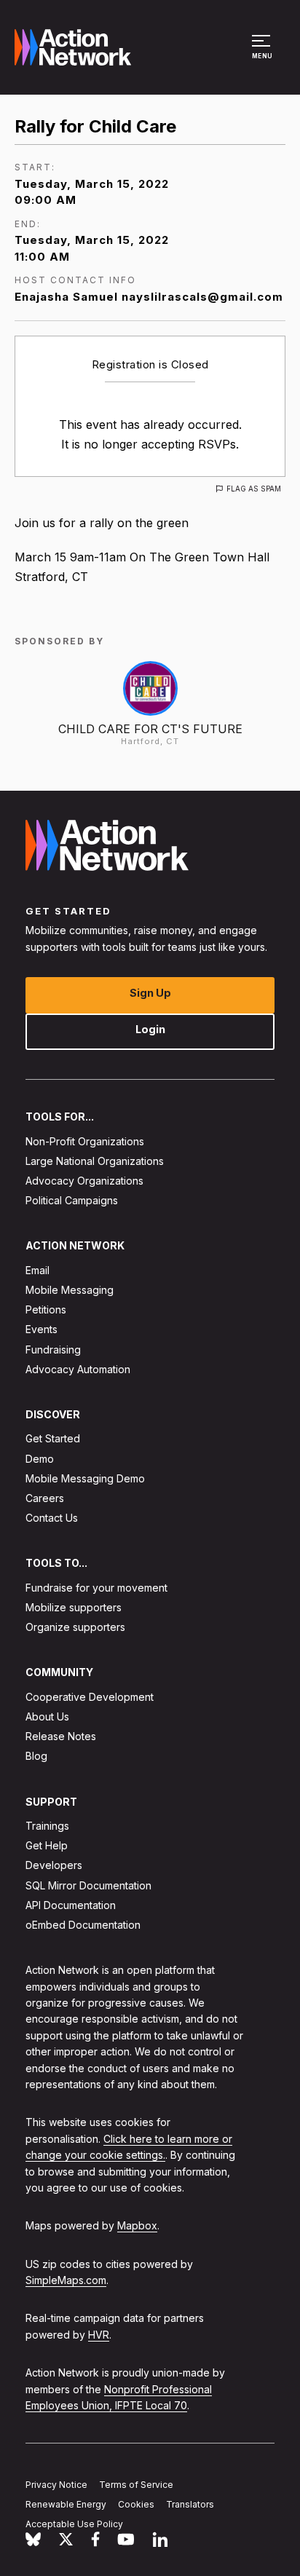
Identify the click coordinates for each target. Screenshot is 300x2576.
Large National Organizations (95, 1160)
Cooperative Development (90, 1696)
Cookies (136, 2504)
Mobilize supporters (74, 1607)
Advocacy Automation (78, 1368)
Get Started (53, 1438)
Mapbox (137, 2225)
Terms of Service (136, 2485)
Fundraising (53, 1349)
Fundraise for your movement (96, 1587)
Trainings (47, 1826)
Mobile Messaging (70, 1290)
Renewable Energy (66, 2504)
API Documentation (71, 1904)
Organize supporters (75, 1627)
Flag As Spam (254, 489)
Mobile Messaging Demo (85, 1478)
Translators (190, 2504)
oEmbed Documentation (83, 1925)
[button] (263, 54)
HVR (99, 2334)
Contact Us (52, 1518)
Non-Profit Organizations (85, 1141)
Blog (36, 1756)
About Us (47, 1716)
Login (150, 1029)
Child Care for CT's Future (150, 729)
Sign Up (150, 993)
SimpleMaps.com (66, 2280)
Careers (45, 1498)
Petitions (46, 1309)
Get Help (47, 1845)
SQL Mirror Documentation (88, 1885)
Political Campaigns (72, 1200)
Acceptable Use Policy (74, 2523)
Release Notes (61, 1736)
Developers (54, 1865)
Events (42, 1329)
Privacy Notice (56, 2485)
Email (37, 1269)
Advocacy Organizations (84, 1181)
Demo (40, 1458)
